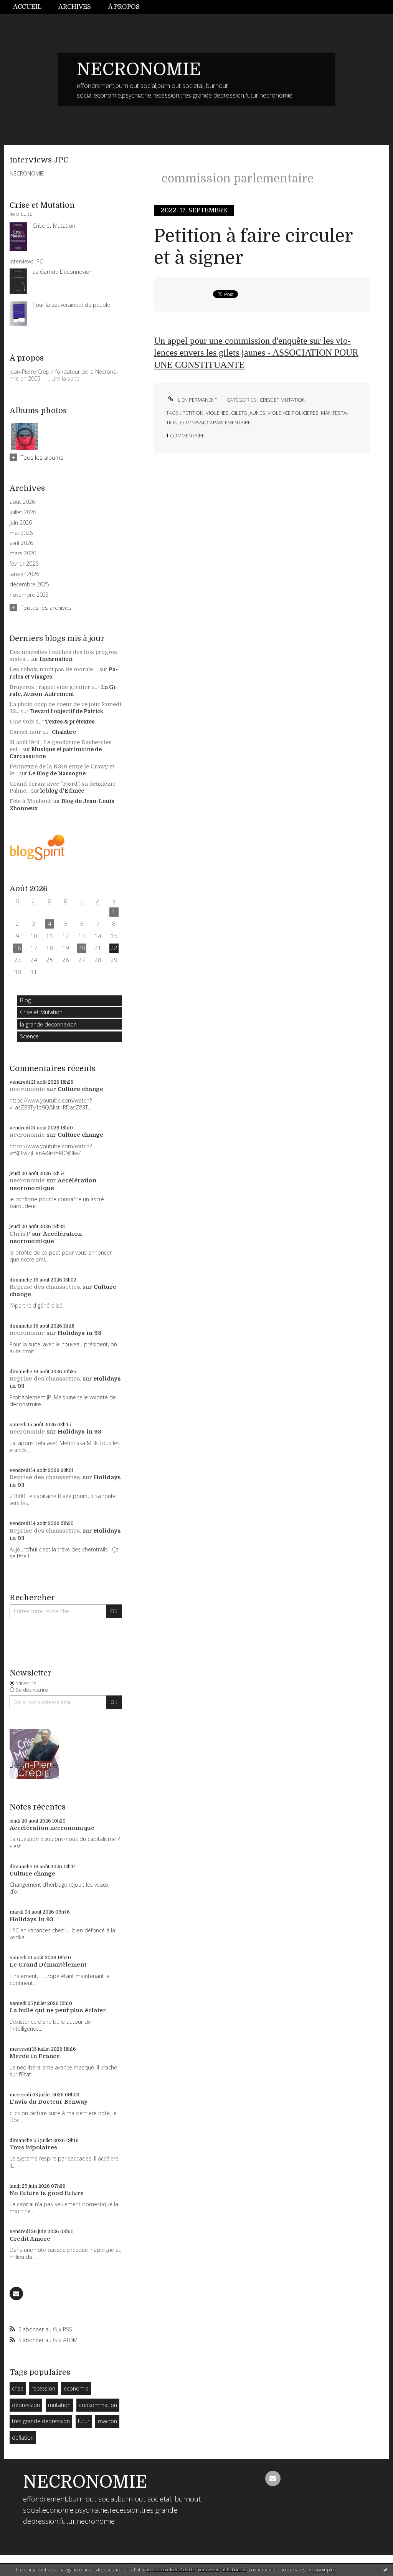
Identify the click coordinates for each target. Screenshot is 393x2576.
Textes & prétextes (70, 722)
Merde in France (35, 2056)
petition (193, 413)
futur (84, 2421)
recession (43, 2388)
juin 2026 (21, 523)
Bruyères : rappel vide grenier (50, 687)
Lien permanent (197, 400)
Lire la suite (65, 378)
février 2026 (24, 564)
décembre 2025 (29, 584)
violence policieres (293, 413)
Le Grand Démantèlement (48, 1965)
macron (107, 2421)
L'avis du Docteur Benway (49, 2102)
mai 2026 (21, 533)
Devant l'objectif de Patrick (67, 711)
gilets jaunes (248, 413)
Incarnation (56, 659)
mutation (59, 2405)
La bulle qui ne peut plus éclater (58, 2010)
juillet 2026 (23, 512)
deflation (23, 2438)
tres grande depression (41, 2421)
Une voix (22, 722)
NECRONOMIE (139, 70)
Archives (75, 7)
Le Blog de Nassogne (57, 773)
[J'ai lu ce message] (385, 2569)
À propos (124, 7)
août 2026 (22, 502)
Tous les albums (42, 457)
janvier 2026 (24, 574)
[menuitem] (31, 7)
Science (29, 1036)
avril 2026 (21, 543)
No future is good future (47, 2193)
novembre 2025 (29, 595)
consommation (98, 2405)
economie (76, 2388)
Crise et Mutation (41, 1012)
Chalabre (64, 732)
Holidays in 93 (79, 1333)
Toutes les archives (46, 608)
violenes (217, 413)
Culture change (80, 1089)
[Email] (16, 2294)
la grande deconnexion (48, 1024)
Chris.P (20, 1234)
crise (18, 2388)
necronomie (27, 1089)
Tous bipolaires (34, 2147)
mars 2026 (23, 553)
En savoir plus (321, 2570)
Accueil (27, 7)
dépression (26, 2405)
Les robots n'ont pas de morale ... (54, 669)
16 (18, 948)
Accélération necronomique (53, 1184)
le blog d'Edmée (62, 791)
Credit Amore (30, 2239)
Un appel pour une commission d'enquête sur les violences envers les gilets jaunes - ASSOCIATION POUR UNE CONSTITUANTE (256, 353)
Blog (25, 1000)
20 (82, 948)
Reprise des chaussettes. (45, 1287)
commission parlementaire (215, 422)
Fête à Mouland (30, 801)
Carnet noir (25, 732)
